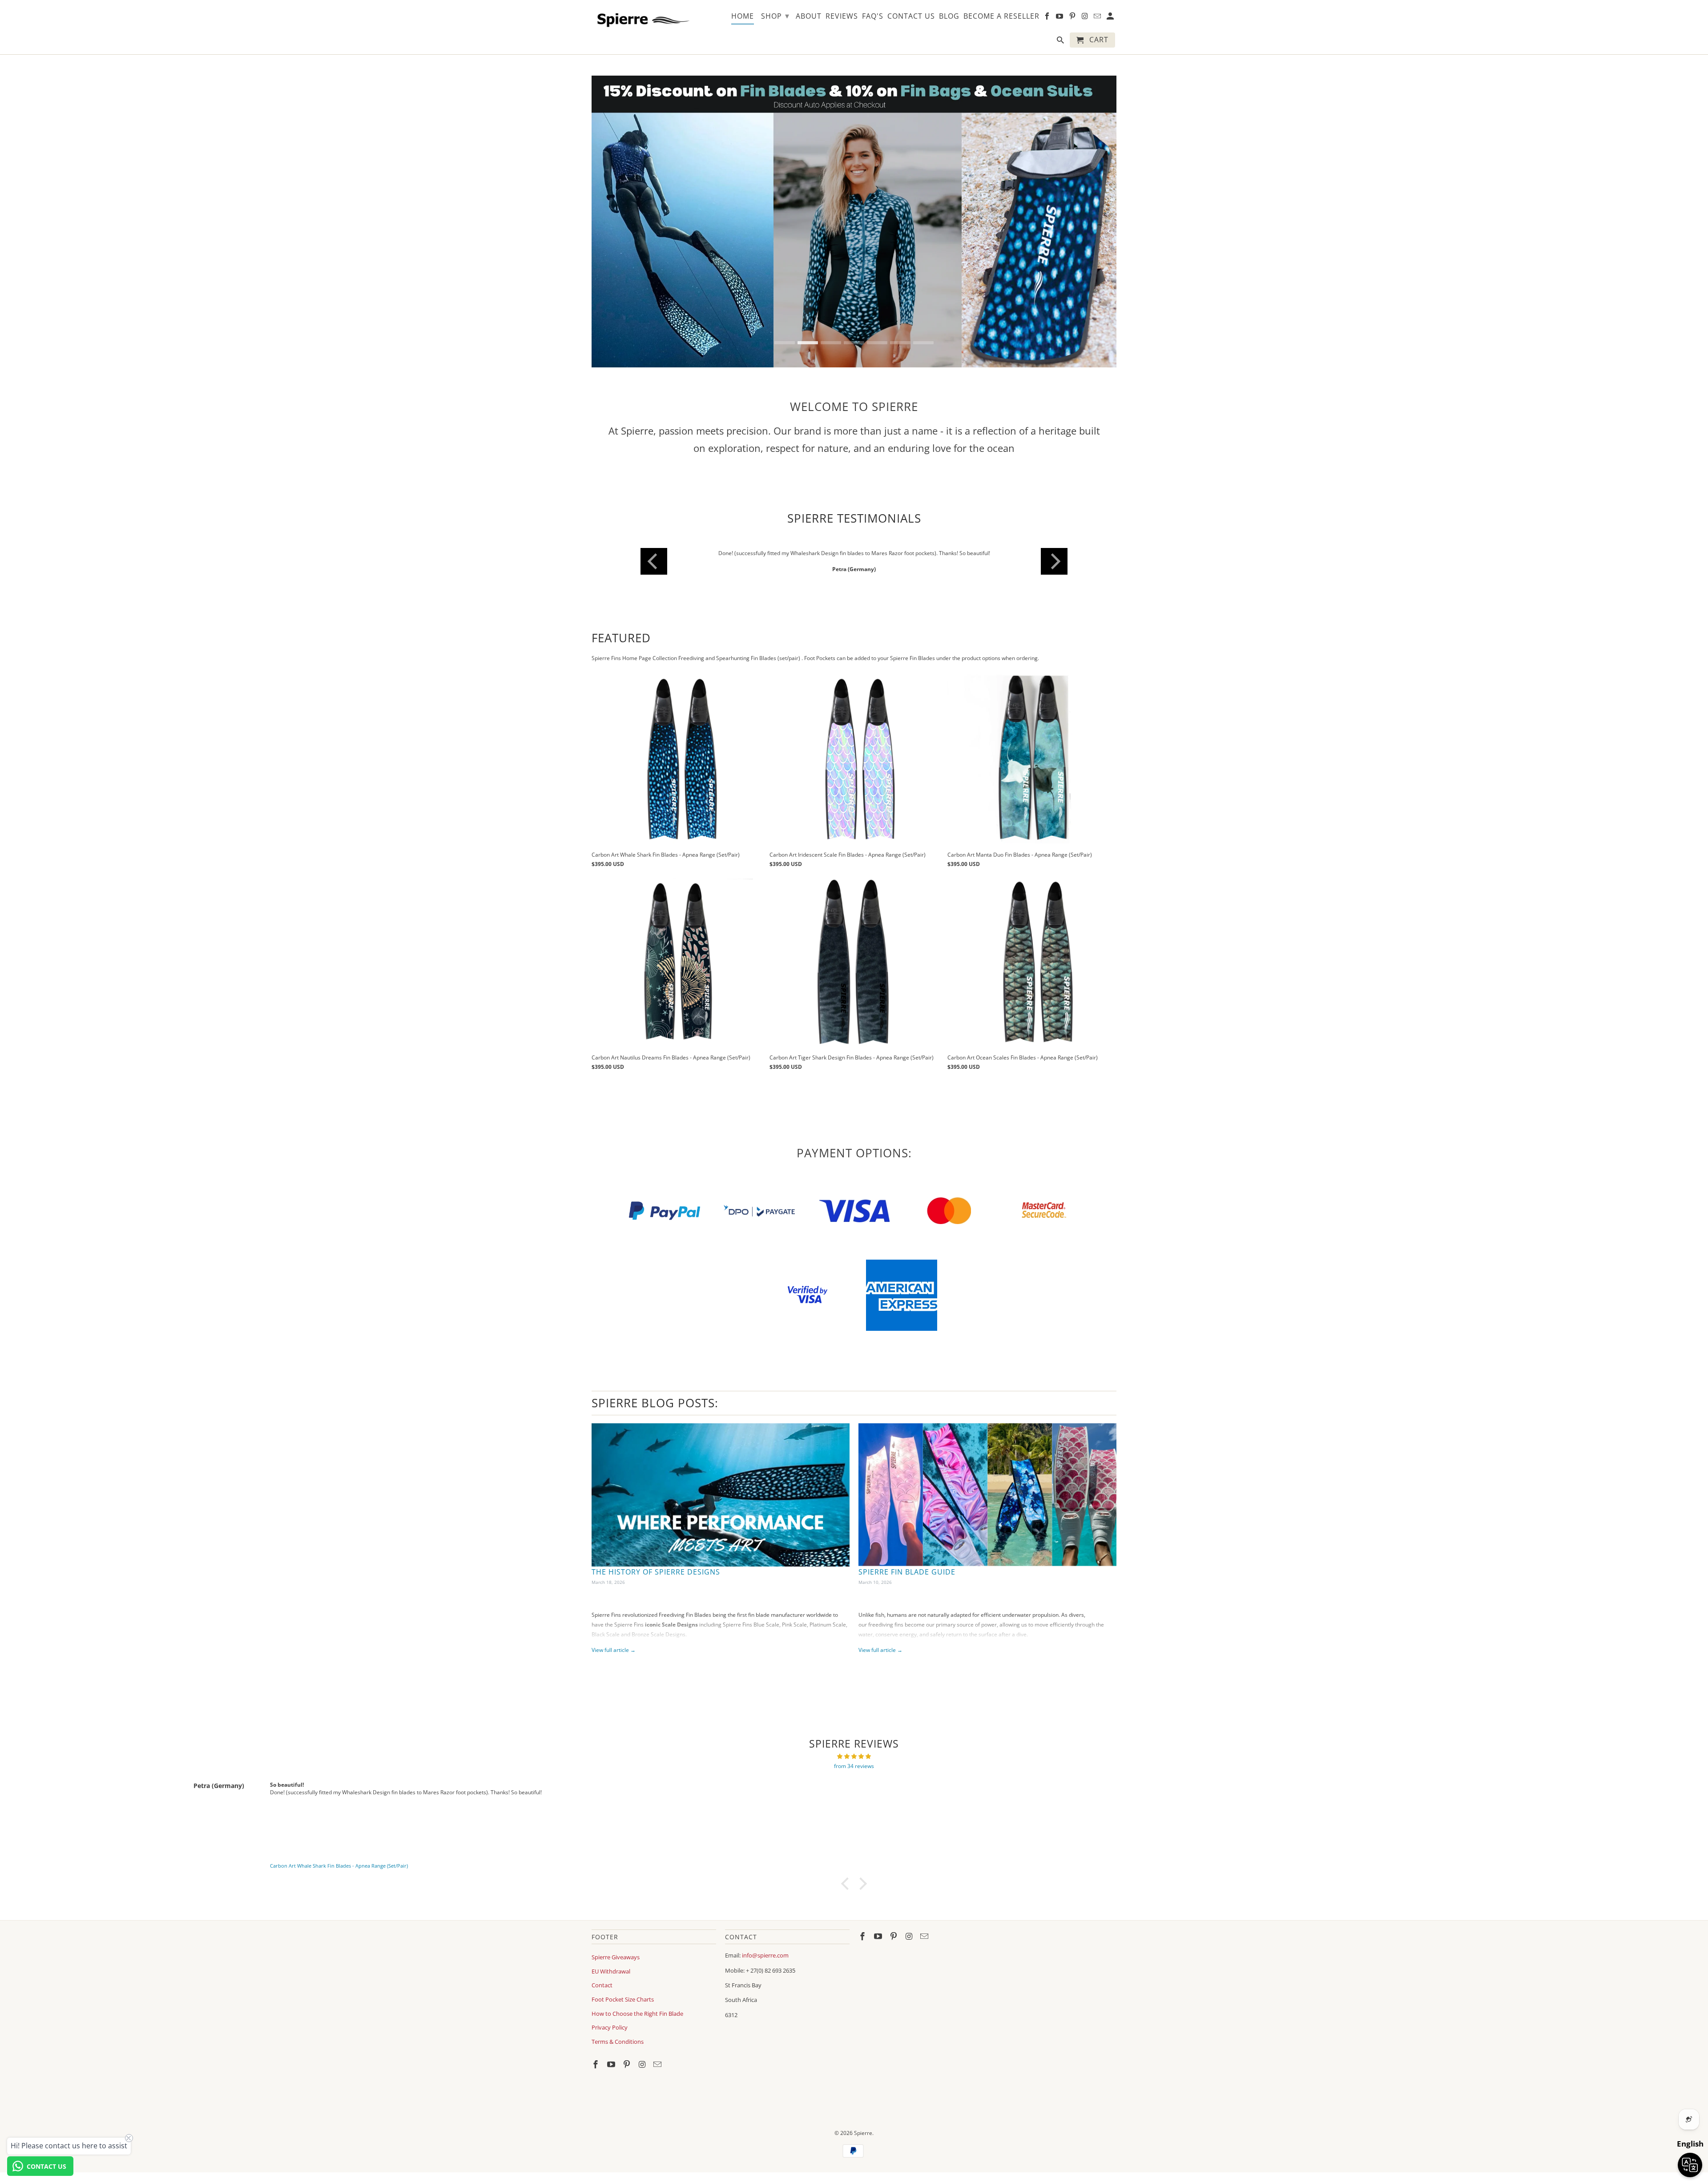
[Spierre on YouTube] (612, 2064)
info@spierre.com (765, 1955)
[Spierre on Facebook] (596, 2064)
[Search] (1061, 42)
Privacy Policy (610, 2027)
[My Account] (1111, 18)
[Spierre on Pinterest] (628, 2064)
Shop (775, 16)
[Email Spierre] (658, 2064)
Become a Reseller (1001, 16)
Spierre (863, 2133)
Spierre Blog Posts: (655, 1403)
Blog (949, 16)
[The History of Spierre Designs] (721, 1495)
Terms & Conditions (618, 2042)
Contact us (911, 16)
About (809, 16)
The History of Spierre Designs (656, 1572)
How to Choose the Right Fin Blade (637, 2014)
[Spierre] (642, 18)
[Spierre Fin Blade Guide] (987, 1495)
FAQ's (873, 16)
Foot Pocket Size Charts (623, 1999)
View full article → (614, 1650)
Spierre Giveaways (616, 1957)
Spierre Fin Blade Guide (907, 1572)
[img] (854, 1756)
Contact (602, 1985)
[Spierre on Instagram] (643, 2064)
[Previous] (654, 561)
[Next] (1054, 561)
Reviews (842, 16)
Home (743, 16)
